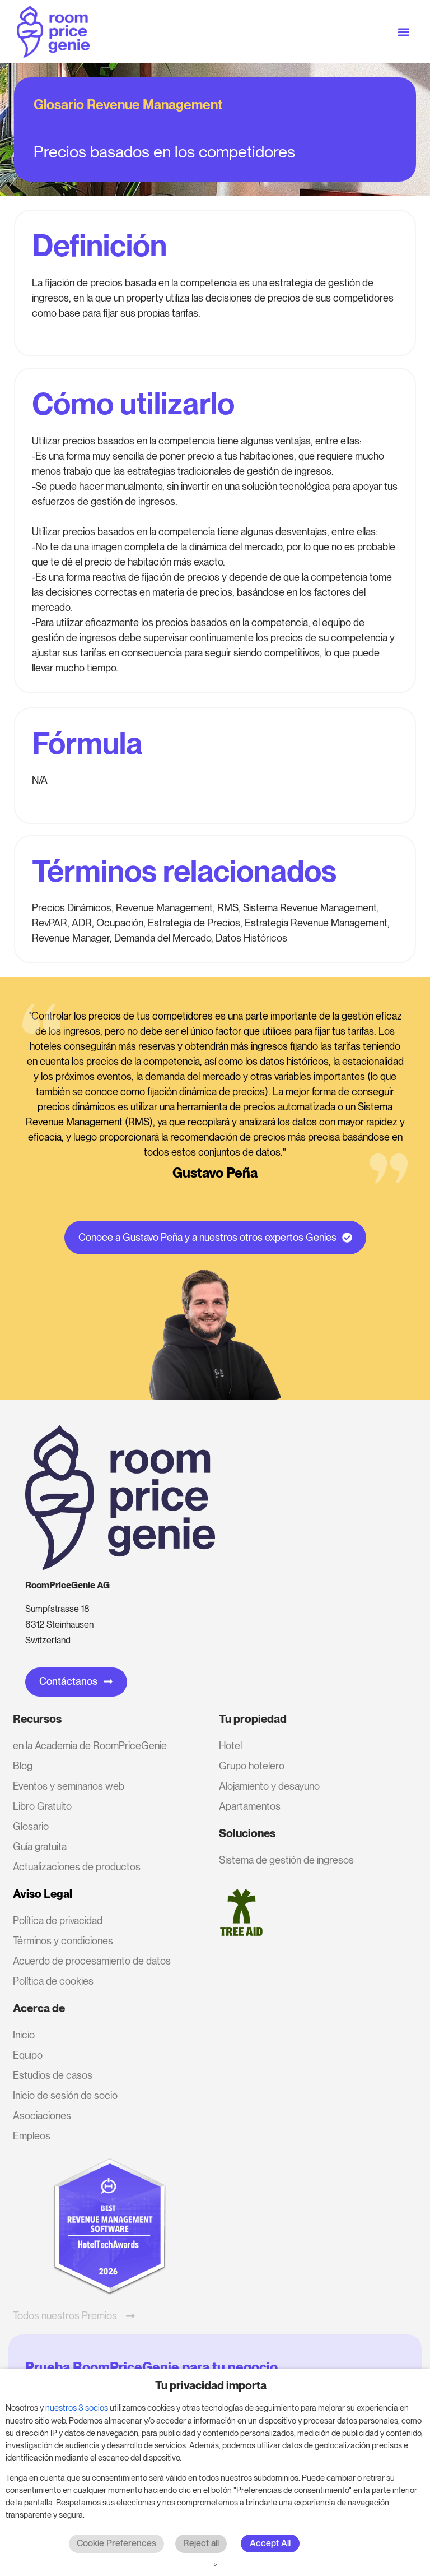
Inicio (24, 2035)
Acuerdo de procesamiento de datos (92, 1961)
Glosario (31, 1826)
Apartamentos (250, 1806)
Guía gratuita (40, 1847)
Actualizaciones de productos (77, 1867)
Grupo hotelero (252, 1766)
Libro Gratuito (42, 1806)
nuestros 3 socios (77, 2408)
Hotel (230, 1746)
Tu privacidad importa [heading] (211, 2385)
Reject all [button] (201, 2543)
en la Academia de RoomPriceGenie (90, 1746)
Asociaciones (42, 2116)
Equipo (28, 2055)
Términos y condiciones (63, 1941)
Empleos (32, 2136)
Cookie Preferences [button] (116, 2543)
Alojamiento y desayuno (269, 1786)
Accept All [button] (270, 2543)
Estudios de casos (53, 2075)
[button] (404, 32)
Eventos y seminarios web (69, 1786)
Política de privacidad (58, 1921)
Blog (23, 1766)
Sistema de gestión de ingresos (286, 1860)
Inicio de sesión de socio (65, 2095)
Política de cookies (53, 1981)
